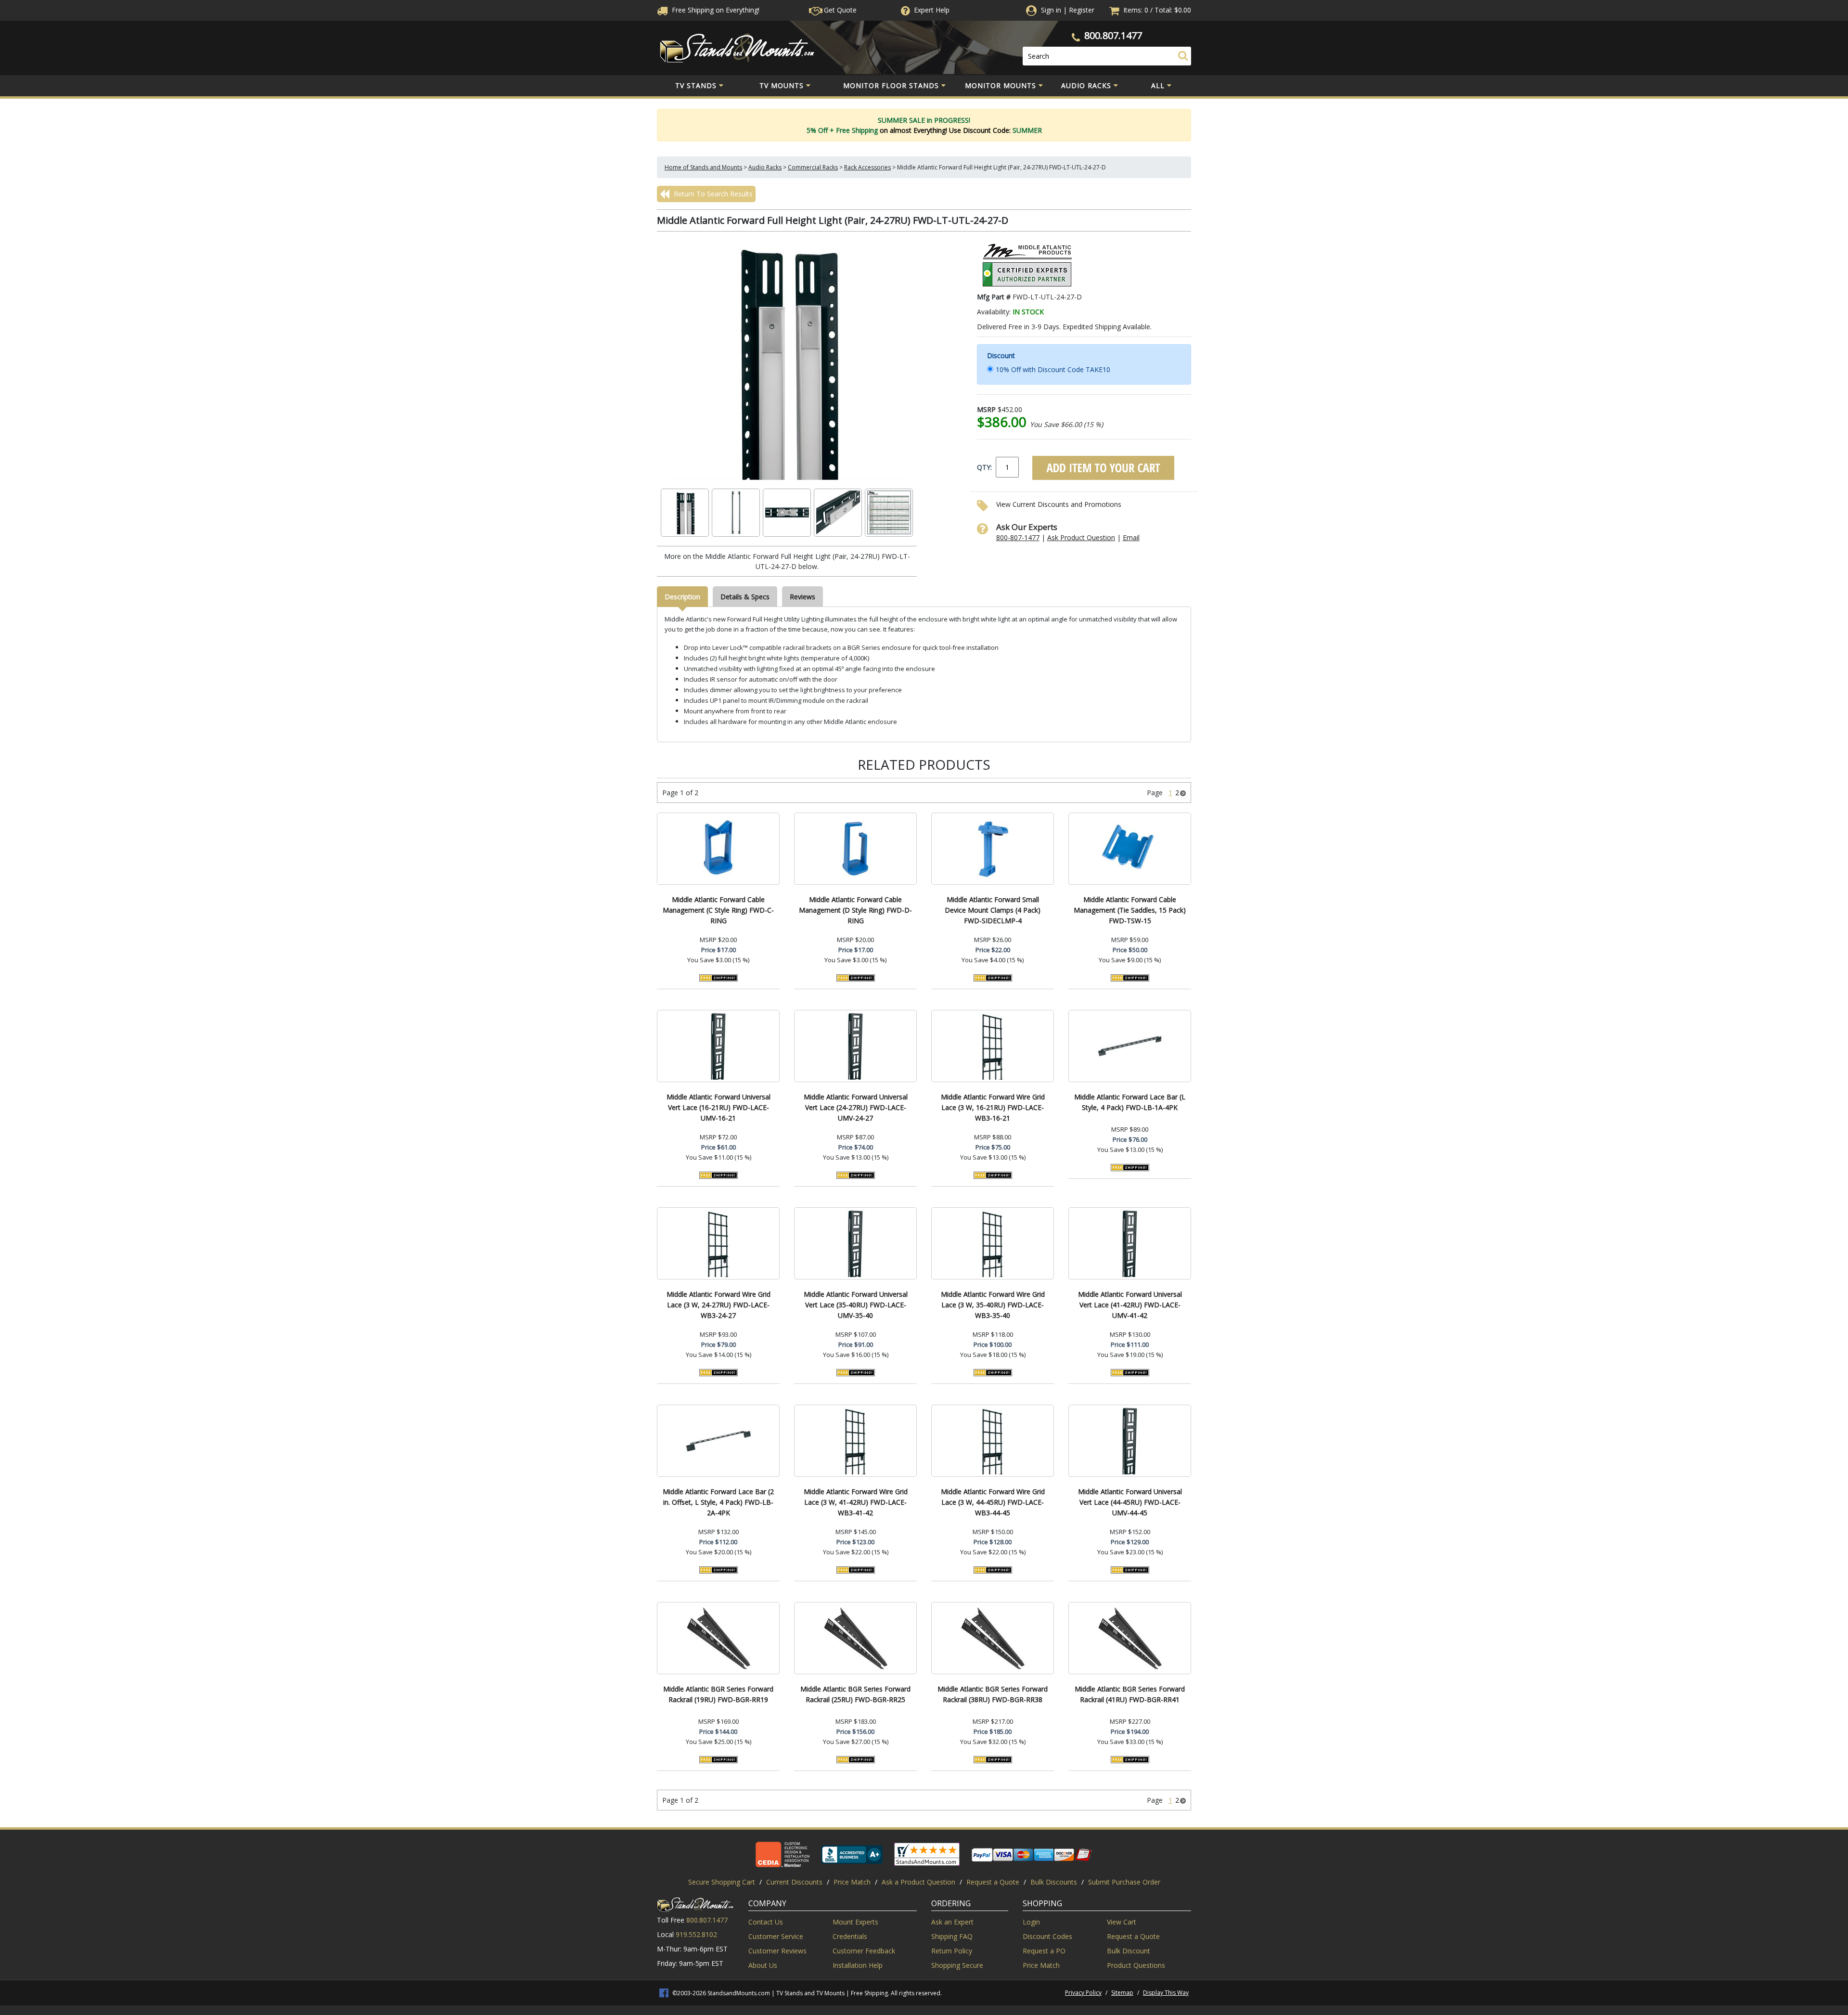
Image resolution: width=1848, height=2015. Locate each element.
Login (1031, 1922)
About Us (763, 1965)
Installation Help (858, 1965)
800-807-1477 (1018, 537)
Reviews (802, 597)
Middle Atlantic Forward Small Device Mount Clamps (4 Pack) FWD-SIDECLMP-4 (993, 910)
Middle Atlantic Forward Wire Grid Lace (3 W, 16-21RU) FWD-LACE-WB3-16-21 (993, 1107)
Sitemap (1122, 1993)
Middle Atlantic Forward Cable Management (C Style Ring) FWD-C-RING (718, 910)
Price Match (852, 1882)
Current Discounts (794, 1882)
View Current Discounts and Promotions (1059, 504)
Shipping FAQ (952, 1936)
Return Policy (952, 1951)
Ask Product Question (1081, 537)
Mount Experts (855, 1922)
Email (1131, 537)
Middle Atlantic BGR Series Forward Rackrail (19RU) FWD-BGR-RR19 (718, 1694)
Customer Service (776, 1936)
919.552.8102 (696, 1934)
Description (682, 597)
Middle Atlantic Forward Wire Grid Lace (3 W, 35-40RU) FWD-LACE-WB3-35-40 (993, 1305)
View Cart (1122, 1922)
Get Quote (839, 10)
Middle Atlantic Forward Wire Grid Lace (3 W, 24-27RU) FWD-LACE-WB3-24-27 (719, 1305)
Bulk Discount (1129, 1951)
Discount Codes (1047, 1936)
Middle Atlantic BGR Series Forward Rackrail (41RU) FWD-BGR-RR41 (1130, 1694)
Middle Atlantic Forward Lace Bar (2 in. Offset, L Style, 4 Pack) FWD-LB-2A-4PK (718, 1502)
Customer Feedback (864, 1951)
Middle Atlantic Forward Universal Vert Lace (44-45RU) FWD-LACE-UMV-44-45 (1130, 1502)
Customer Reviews (777, 1951)
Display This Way (1166, 1993)
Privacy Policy (1083, 1993)
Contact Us (766, 1922)
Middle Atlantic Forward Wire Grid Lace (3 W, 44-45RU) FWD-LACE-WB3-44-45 (993, 1502)
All (1158, 85)
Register (1082, 10)
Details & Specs (745, 597)
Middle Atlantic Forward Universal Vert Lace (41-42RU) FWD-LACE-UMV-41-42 (1130, 1305)
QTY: (984, 467)
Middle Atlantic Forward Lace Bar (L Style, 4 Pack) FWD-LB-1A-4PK (1130, 1102)
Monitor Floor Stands (891, 85)
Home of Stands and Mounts (703, 167)
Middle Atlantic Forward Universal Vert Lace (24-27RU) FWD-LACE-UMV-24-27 (856, 1107)
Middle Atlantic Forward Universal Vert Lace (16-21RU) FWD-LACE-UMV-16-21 (719, 1107)
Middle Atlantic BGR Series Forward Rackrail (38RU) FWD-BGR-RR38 (993, 1694)
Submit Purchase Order (1124, 1882)
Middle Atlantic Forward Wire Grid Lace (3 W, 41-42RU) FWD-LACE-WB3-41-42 (856, 1502)
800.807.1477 (1113, 35)
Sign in (1051, 10)
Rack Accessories (867, 167)
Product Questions (1136, 1965)
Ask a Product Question (918, 1882)
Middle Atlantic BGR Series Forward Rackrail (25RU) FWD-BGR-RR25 (855, 1694)
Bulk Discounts (1054, 1882)
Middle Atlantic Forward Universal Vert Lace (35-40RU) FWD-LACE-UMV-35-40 (856, 1305)
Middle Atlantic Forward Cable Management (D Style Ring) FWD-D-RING (855, 910)
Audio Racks (1086, 85)
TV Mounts (782, 85)
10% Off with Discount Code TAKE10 (1053, 369)
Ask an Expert (952, 1922)
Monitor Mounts (1001, 85)
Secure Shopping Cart (722, 1882)
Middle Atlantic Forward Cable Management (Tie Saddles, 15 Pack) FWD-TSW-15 (1130, 910)
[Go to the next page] (1183, 793)
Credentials (850, 1936)
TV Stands (696, 85)
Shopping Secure (957, 1965)
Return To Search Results (712, 194)
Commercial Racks (813, 167)
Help (932, 10)
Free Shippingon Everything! (715, 10)
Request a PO (1044, 1951)
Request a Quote (993, 1882)
